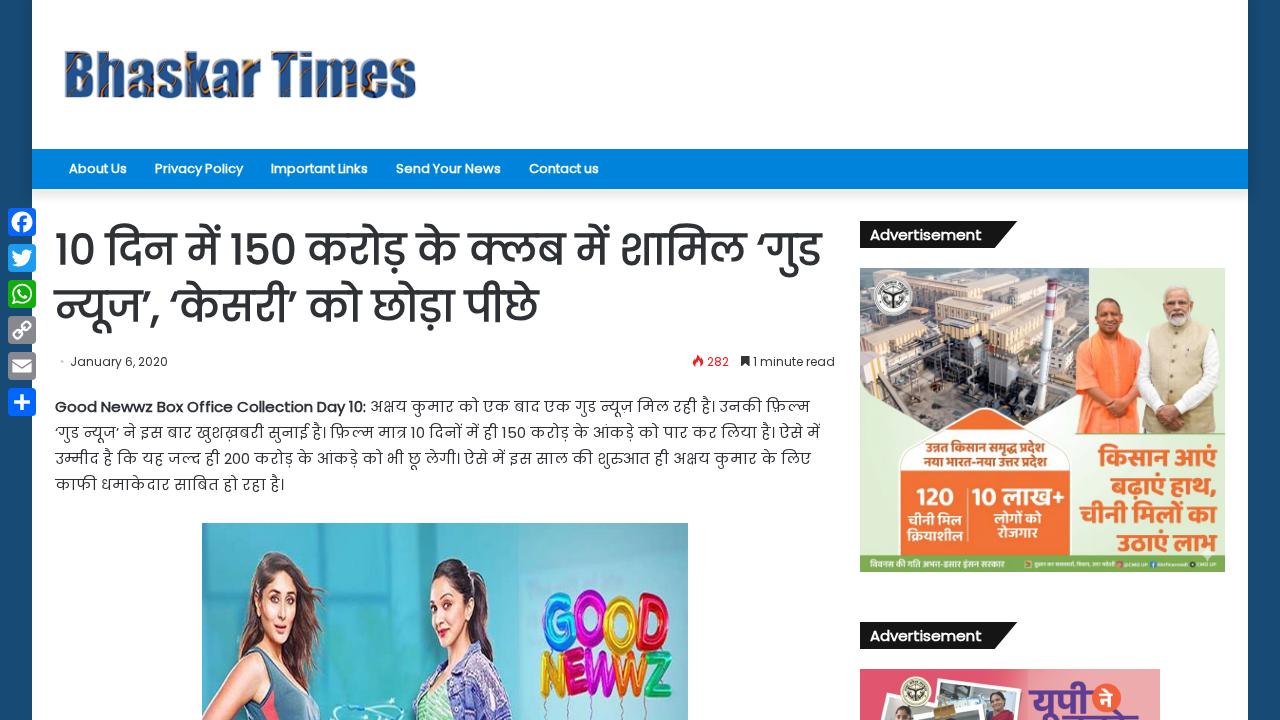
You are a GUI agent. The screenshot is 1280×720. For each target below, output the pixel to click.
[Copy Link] (22, 330)
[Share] (22, 402)
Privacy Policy (199, 168)
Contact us (564, 168)
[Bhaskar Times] (240, 74)
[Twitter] (22, 258)
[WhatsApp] (22, 294)
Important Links (319, 168)
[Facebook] (22, 222)
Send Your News (448, 168)
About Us (98, 168)
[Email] (22, 366)
